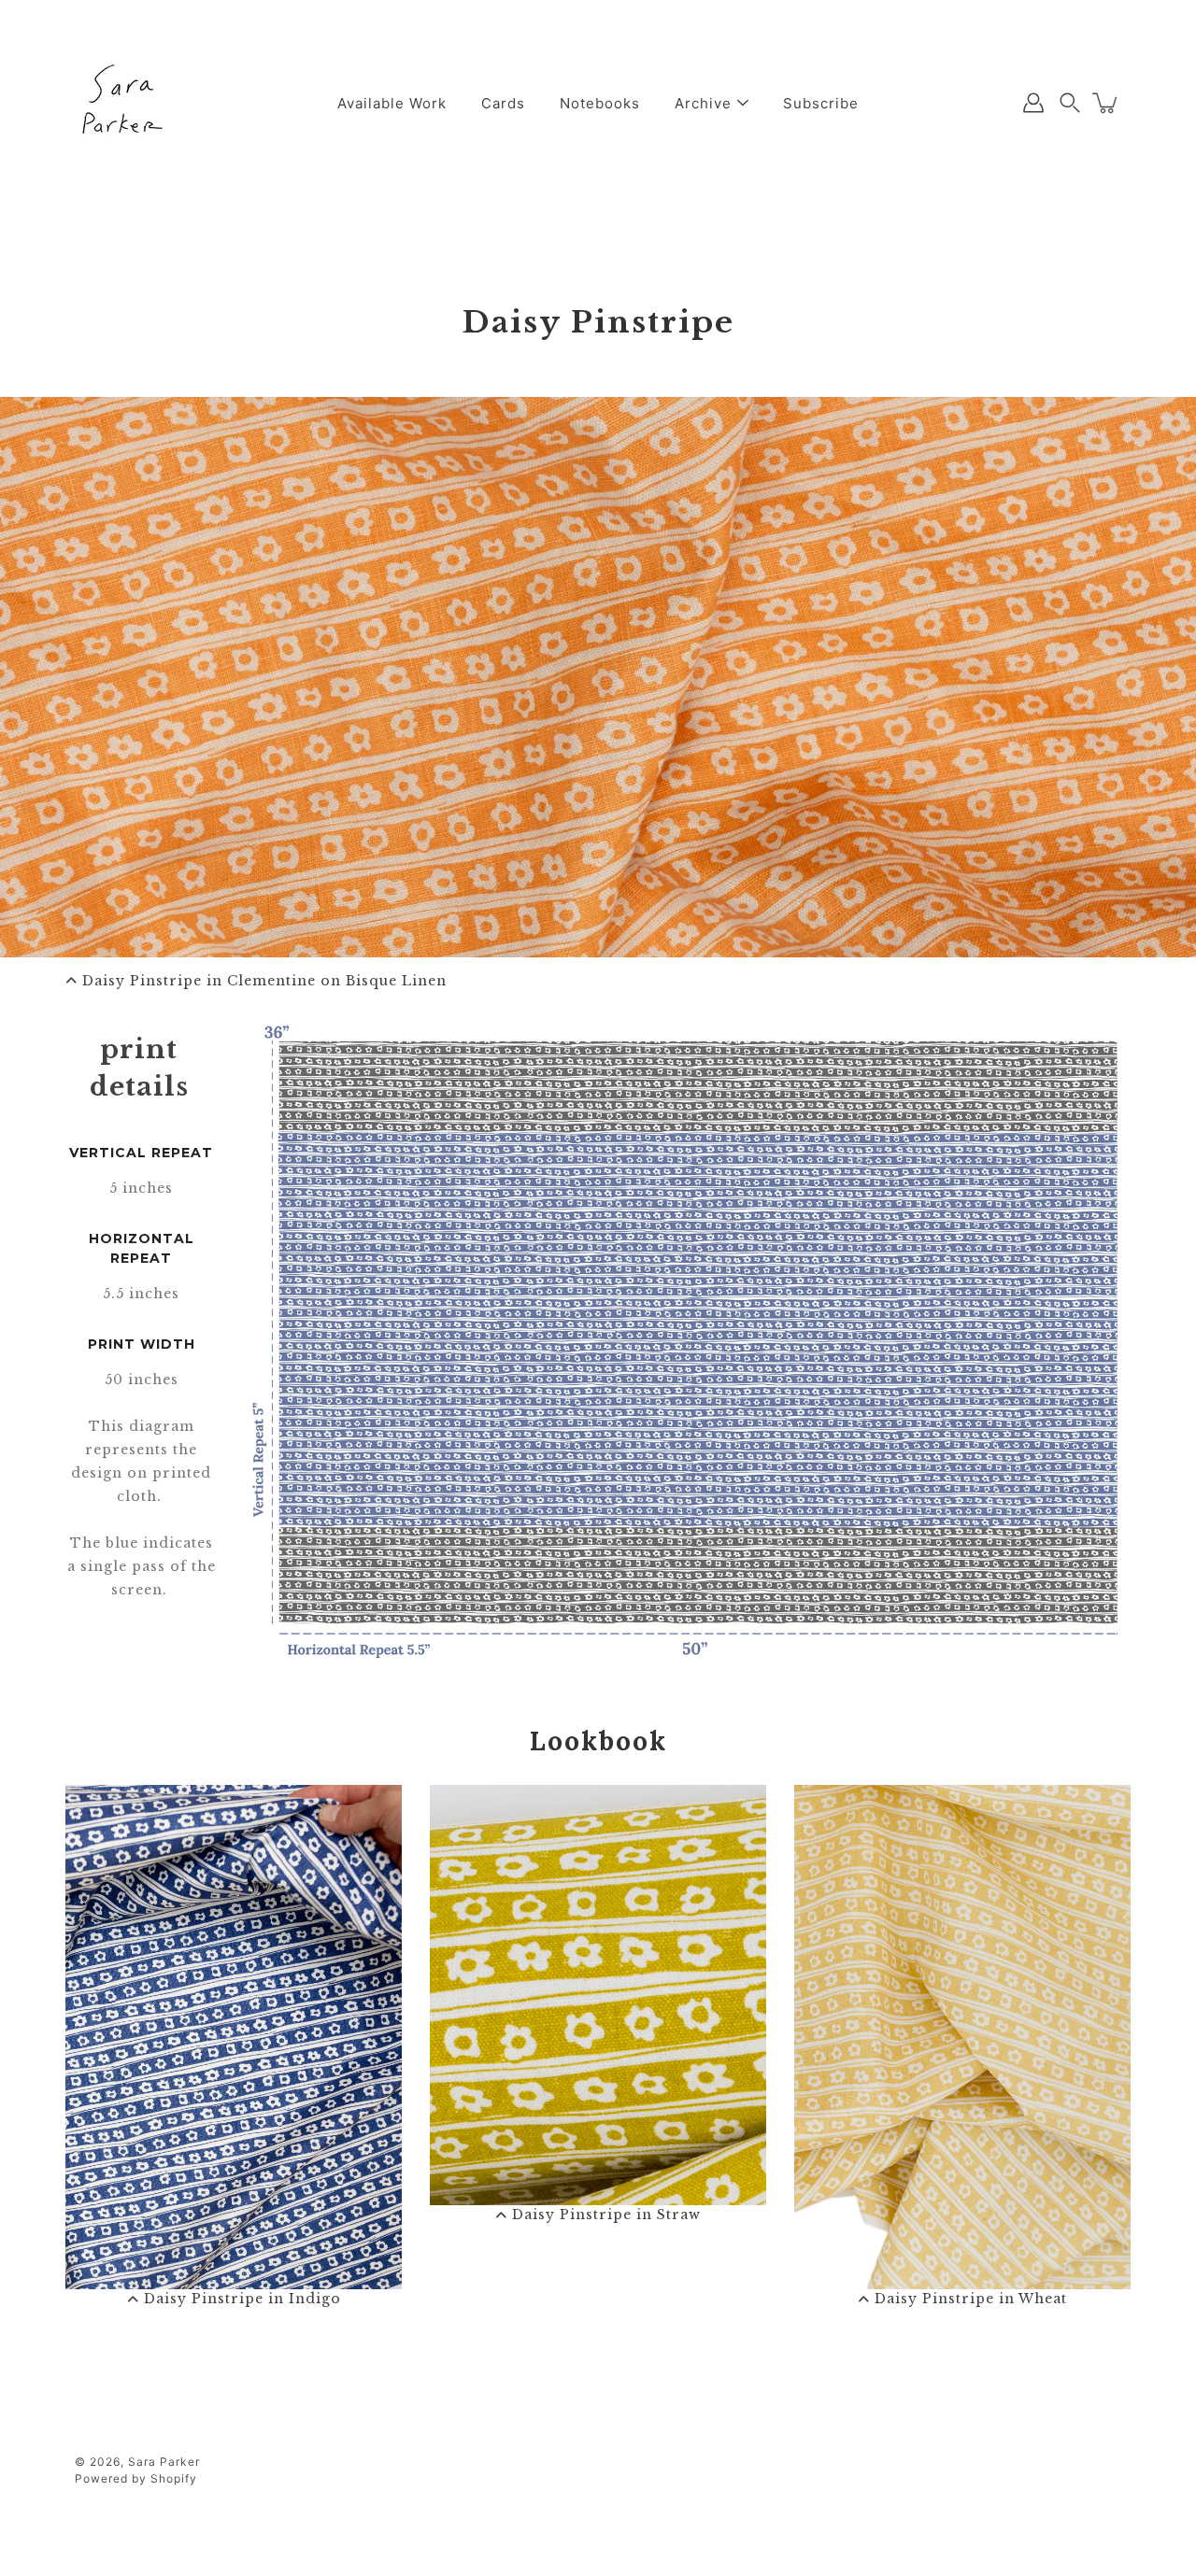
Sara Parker (164, 2462)
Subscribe (821, 103)
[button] (1070, 103)
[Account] (1033, 103)
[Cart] (1106, 103)
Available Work (392, 103)
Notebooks (600, 103)
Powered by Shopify (136, 2478)
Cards (503, 103)
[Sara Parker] (121, 103)
